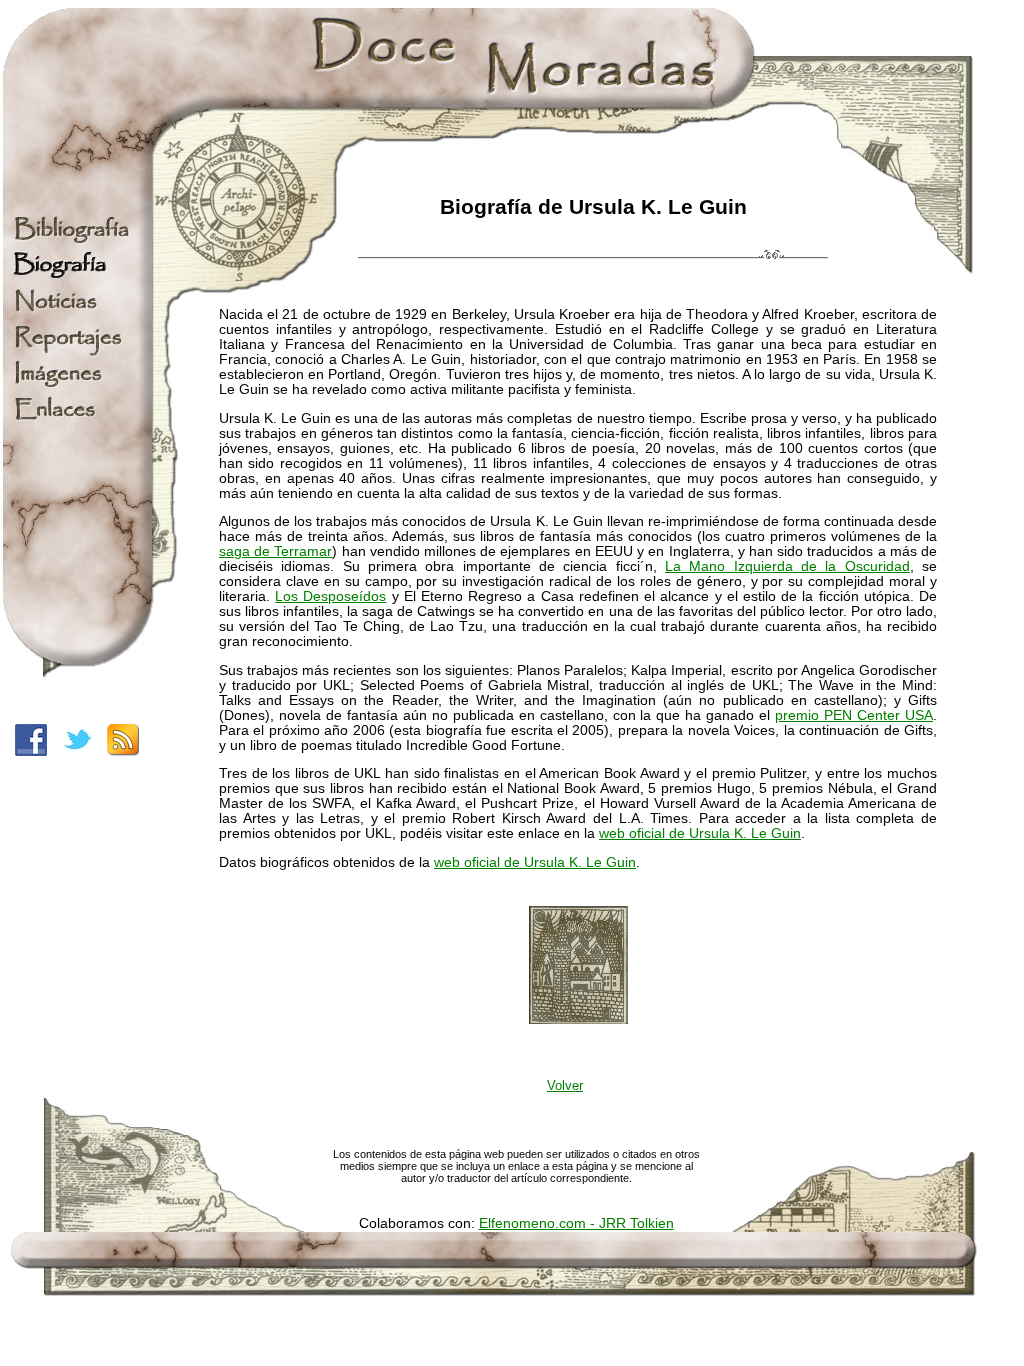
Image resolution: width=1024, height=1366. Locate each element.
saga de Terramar (275, 551)
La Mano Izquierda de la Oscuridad (787, 566)
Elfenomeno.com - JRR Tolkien (576, 1223)
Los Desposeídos (330, 596)
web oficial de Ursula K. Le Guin (535, 862)
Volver (565, 1085)
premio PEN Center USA (854, 715)
